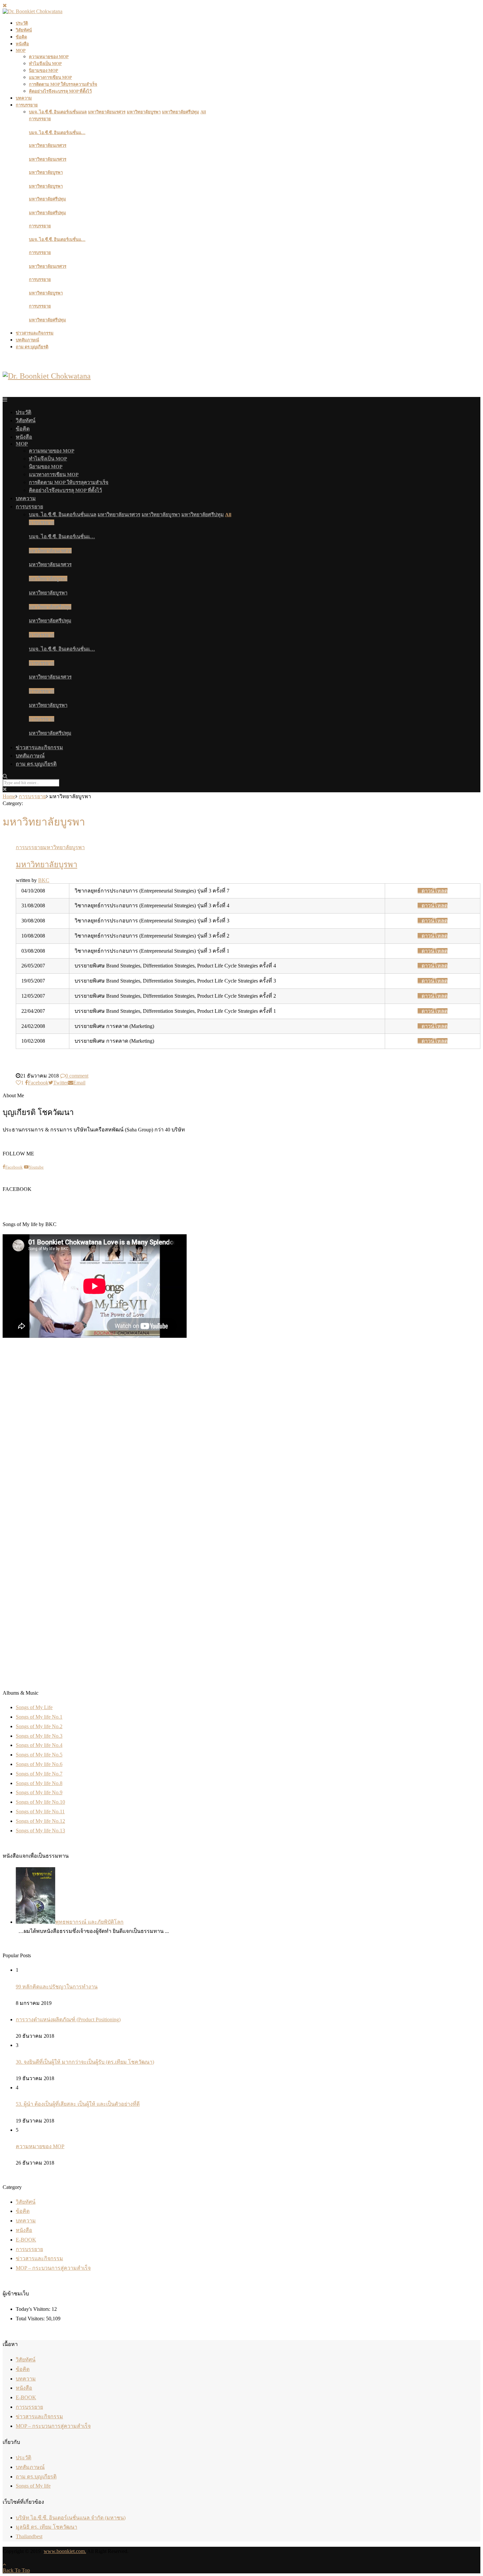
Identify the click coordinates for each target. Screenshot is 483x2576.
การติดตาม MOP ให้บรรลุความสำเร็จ (63, 84)
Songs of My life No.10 (40, 1802)
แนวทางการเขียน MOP (50, 77)
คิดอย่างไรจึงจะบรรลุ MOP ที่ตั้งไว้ (60, 91)
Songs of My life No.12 (40, 1821)
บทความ (24, 98)
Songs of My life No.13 (40, 1831)
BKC (44, 880)
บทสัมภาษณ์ (27, 340)
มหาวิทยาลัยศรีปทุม (47, 199)
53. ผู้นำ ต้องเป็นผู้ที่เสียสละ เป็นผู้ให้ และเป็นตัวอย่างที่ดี (78, 2104)
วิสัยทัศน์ (24, 30)
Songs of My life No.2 (39, 1726)
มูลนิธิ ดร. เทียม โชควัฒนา (46, 2527)
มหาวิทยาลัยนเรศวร (48, 145)
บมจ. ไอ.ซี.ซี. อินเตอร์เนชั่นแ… (57, 133)
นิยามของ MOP (44, 70)
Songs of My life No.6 (39, 1764)
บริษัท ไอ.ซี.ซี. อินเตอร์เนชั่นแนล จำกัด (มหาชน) (71, 2518)
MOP (21, 50)
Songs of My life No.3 (39, 1736)
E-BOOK (26, 2240)
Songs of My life (33, 2486)
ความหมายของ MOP (49, 57)
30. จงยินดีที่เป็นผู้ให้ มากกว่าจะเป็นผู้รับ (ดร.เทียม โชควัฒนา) (85, 2062)
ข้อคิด (21, 37)
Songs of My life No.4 (39, 1745)
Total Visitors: (31, 2319)
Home (9, 796)
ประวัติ (22, 23)
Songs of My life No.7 (39, 1774)
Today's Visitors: (34, 2309)
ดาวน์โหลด (435, 891)
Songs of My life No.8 (39, 1783)
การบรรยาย (27, 105)
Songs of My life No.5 (39, 1755)
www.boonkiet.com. (65, 2551)
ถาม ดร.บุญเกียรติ (32, 347)
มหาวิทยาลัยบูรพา (46, 172)
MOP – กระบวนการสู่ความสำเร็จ (53, 2268)
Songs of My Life (34, 1707)
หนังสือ (22, 44)
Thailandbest (29, 2536)
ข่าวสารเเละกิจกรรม (35, 333)
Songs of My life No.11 (40, 1811)
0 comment (77, 1076)
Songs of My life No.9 (39, 1792)
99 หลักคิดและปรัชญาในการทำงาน (57, 1987)
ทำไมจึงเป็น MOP (45, 64)
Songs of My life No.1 (39, 1717)
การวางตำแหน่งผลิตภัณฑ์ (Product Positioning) (68, 2019)
